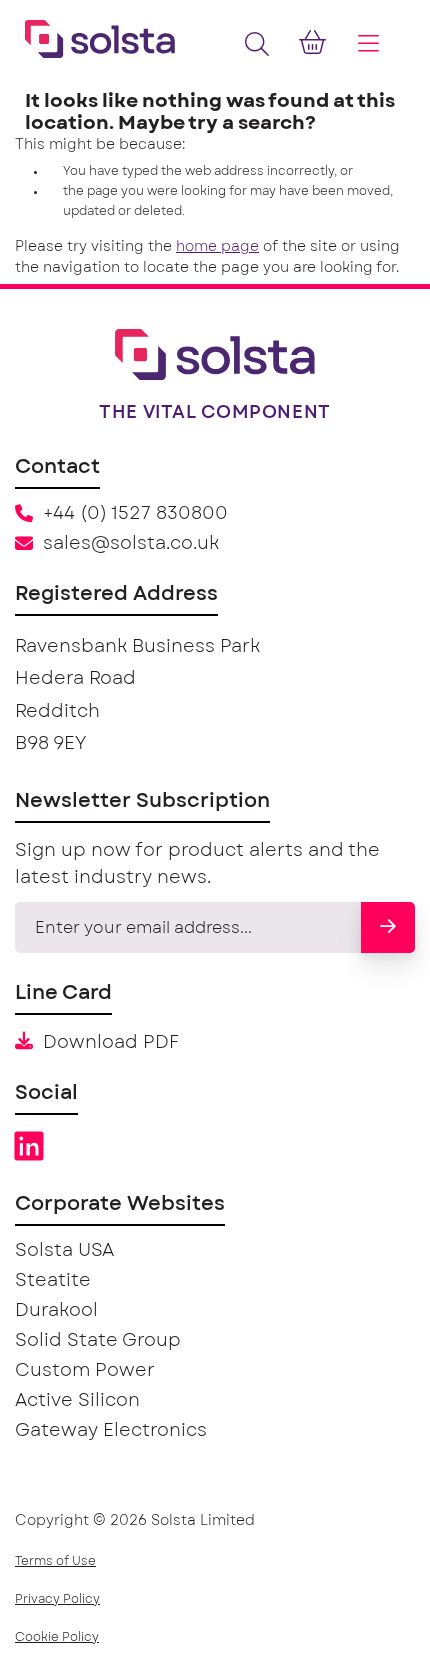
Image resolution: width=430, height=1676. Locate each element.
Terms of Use (55, 1561)
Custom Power (85, 1371)
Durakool (56, 1311)
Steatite (53, 1281)
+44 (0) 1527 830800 (135, 514)
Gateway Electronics (111, 1431)
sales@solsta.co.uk (131, 544)
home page (217, 247)
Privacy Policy (57, 1599)
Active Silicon (77, 1401)
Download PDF (111, 1043)
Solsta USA (64, 1251)
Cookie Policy (57, 1637)
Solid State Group (98, 1341)
